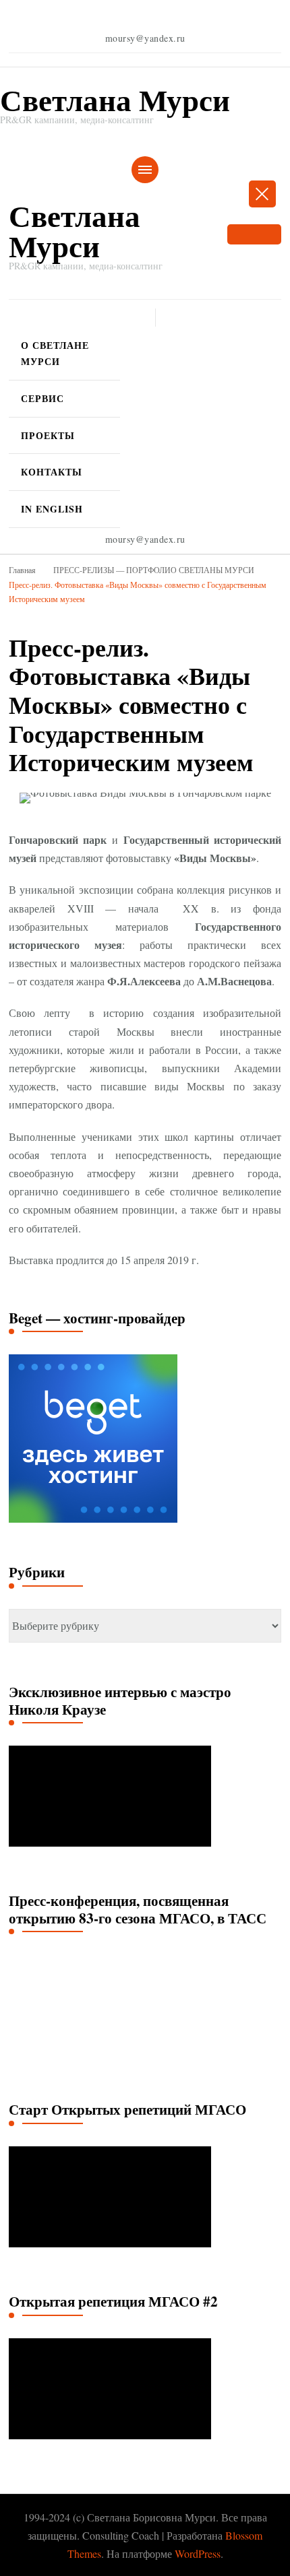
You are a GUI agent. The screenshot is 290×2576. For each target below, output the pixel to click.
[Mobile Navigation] (145, 170)
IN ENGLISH (52, 509)
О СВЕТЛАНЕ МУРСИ (55, 353)
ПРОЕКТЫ (48, 435)
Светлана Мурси (115, 99)
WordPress (198, 2553)
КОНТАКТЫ (52, 472)
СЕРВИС (42, 398)
